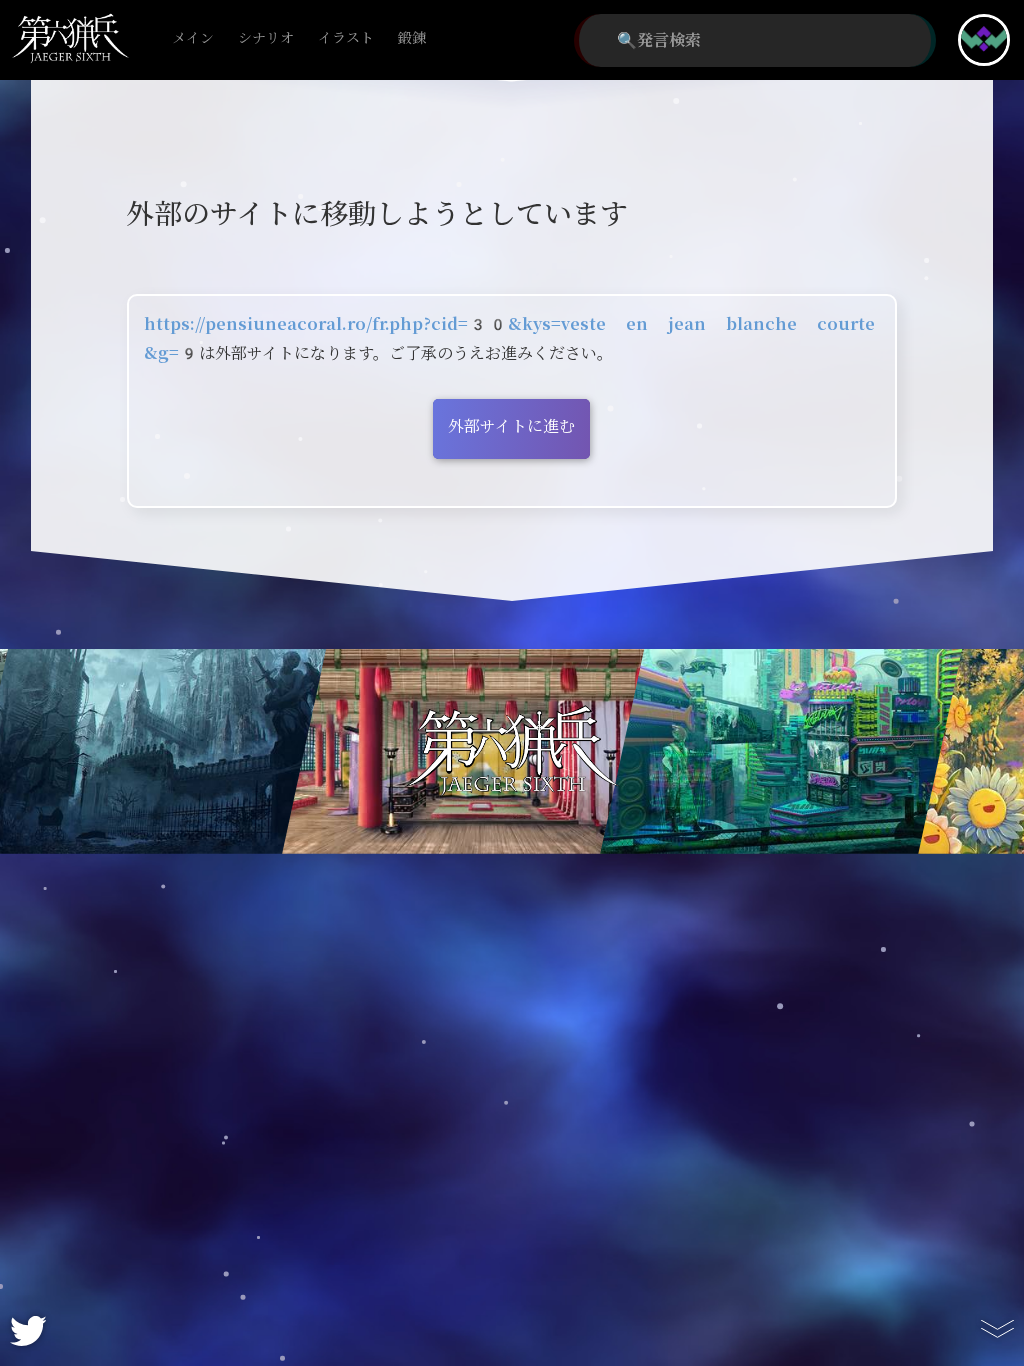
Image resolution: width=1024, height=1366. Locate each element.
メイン (193, 38)
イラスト (346, 38)
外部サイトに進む (511, 426)
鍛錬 (412, 38)
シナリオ (266, 38)
